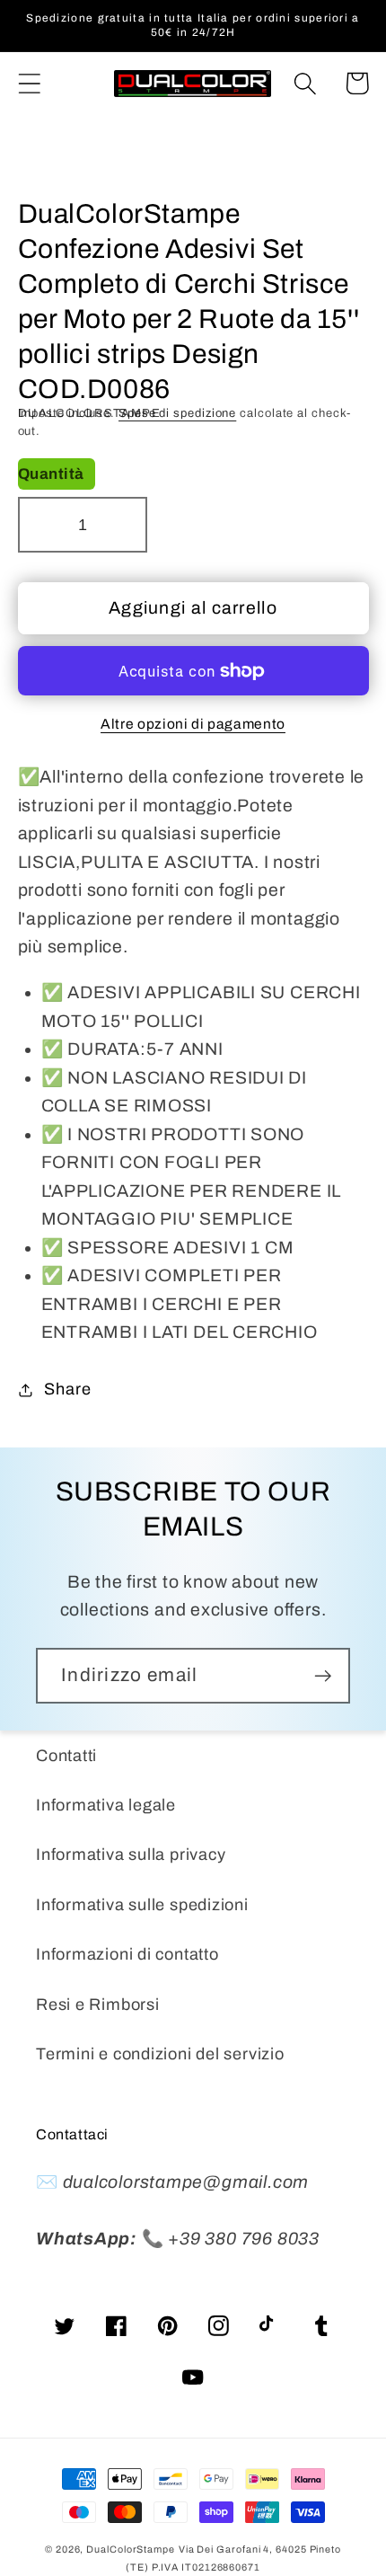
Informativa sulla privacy (131, 1855)
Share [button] (67, 1389)
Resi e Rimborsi (98, 2005)
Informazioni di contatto (127, 1954)
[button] (29, 83)
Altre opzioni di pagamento (193, 724)
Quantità (51, 474)
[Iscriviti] (323, 1676)
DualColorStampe (131, 2549)
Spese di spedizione (177, 413)
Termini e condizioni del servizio (160, 2054)
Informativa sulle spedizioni (142, 1905)
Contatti (66, 1756)
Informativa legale (106, 1805)
